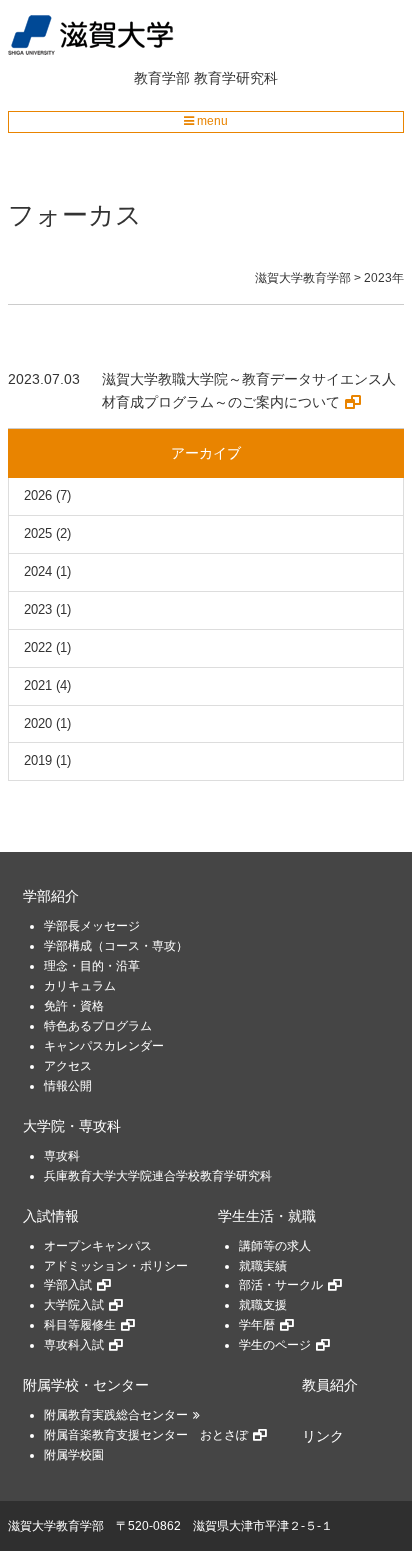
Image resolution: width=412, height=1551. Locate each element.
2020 (38, 723)
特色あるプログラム (98, 1026)
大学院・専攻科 (72, 1126)
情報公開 (68, 1086)
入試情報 (51, 1216)
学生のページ (275, 1345)
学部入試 (68, 1285)
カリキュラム (80, 986)
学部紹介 (51, 896)
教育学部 (162, 78)
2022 (38, 647)
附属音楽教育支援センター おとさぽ (146, 1435)
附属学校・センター (86, 1385)
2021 (38, 685)
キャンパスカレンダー (104, 1046)
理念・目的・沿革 (92, 966)
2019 (38, 760)
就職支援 (263, 1305)
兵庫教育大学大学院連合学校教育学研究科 (158, 1176)
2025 (38, 533)
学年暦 (257, 1325)
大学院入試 (74, 1305)
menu (211, 121)
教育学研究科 (236, 78)
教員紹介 (330, 1385)
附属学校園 (74, 1455)
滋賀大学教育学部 (56, 1526)
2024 (38, 571)
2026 (38, 495)
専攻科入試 (74, 1345)
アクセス (68, 1066)
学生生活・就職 (267, 1216)
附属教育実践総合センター (116, 1415)
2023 (38, 609)
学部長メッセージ (92, 926)
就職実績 (263, 1266)
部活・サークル (281, 1285)
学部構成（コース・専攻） (116, 946)
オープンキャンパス (98, 1246)
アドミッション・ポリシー (116, 1266)
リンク (323, 1436)
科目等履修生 (80, 1325)
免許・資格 (74, 1006)
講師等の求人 (275, 1246)
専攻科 (62, 1156)
